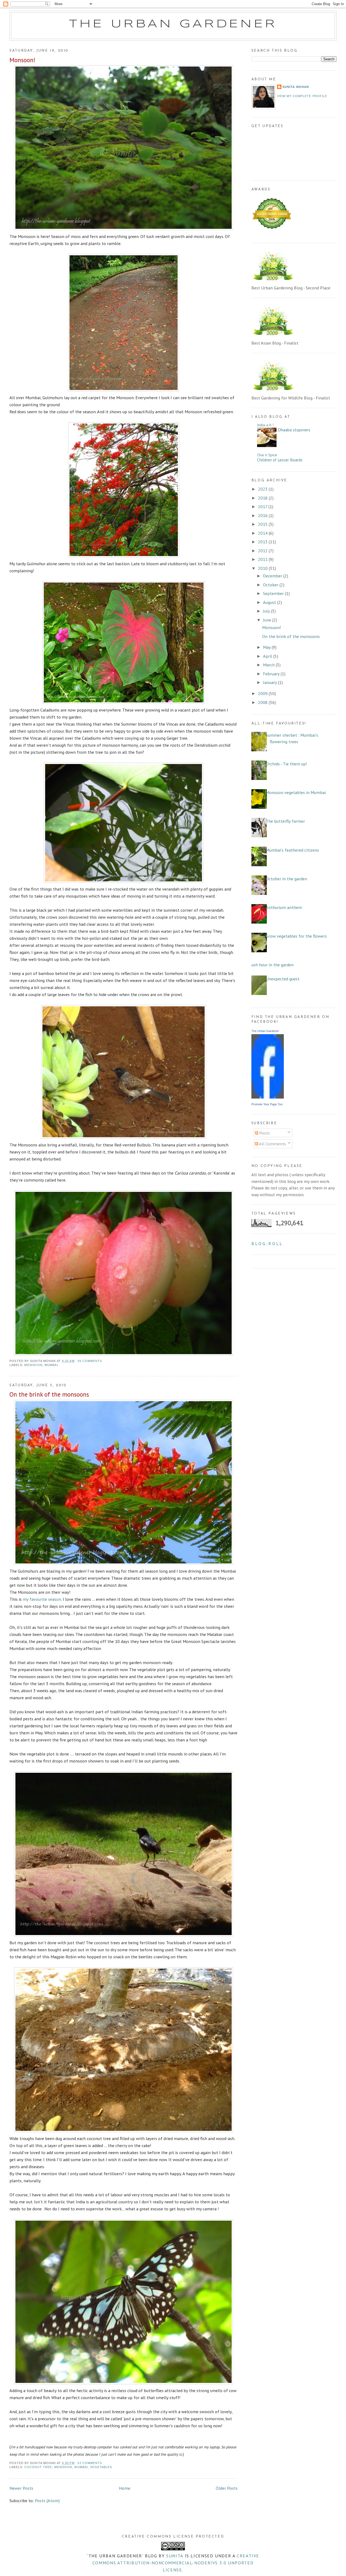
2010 (263, 568)
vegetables (101, 2467)
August (270, 602)
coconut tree (38, 2467)
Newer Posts (21, 2488)
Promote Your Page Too (267, 1104)
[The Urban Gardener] (268, 1097)
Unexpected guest (283, 979)
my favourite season (42, 1599)
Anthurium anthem (284, 907)
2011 (263, 559)
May (267, 647)
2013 (263, 542)
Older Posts (227, 2488)
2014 (263, 533)
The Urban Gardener (173, 24)
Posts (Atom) (47, 2500)
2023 (263, 489)
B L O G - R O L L (267, 1243)
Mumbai (51, 1365)
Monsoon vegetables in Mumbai (296, 792)
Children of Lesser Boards (280, 460)
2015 (263, 524)
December (273, 576)
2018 (263, 498)
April (268, 656)
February (272, 674)
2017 (263, 506)
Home (125, 2488)
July (267, 611)
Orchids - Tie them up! (286, 764)
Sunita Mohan (296, 87)
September (274, 593)
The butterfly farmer (285, 821)
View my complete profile (302, 96)
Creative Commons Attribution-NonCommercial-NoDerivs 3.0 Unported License (176, 2563)
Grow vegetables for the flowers (296, 936)
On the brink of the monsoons (49, 1394)
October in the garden (286, 879)
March (269, 665)
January (270, 682)
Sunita (175, 2556)
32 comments (90, 2463)
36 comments (90, 1361)
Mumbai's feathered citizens (292, 850)
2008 (263, 702)
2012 (263, 550)
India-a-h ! (265, 425)
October (271, 585)
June (268, 620)
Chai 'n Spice (267, 455)
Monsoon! (22, 60)
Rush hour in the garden (271, 965)
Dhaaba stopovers (294, 430)
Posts (264, 1133)
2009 (263, 693)
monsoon (33, 1365)
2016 (263, 515)
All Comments (272, 1144)
